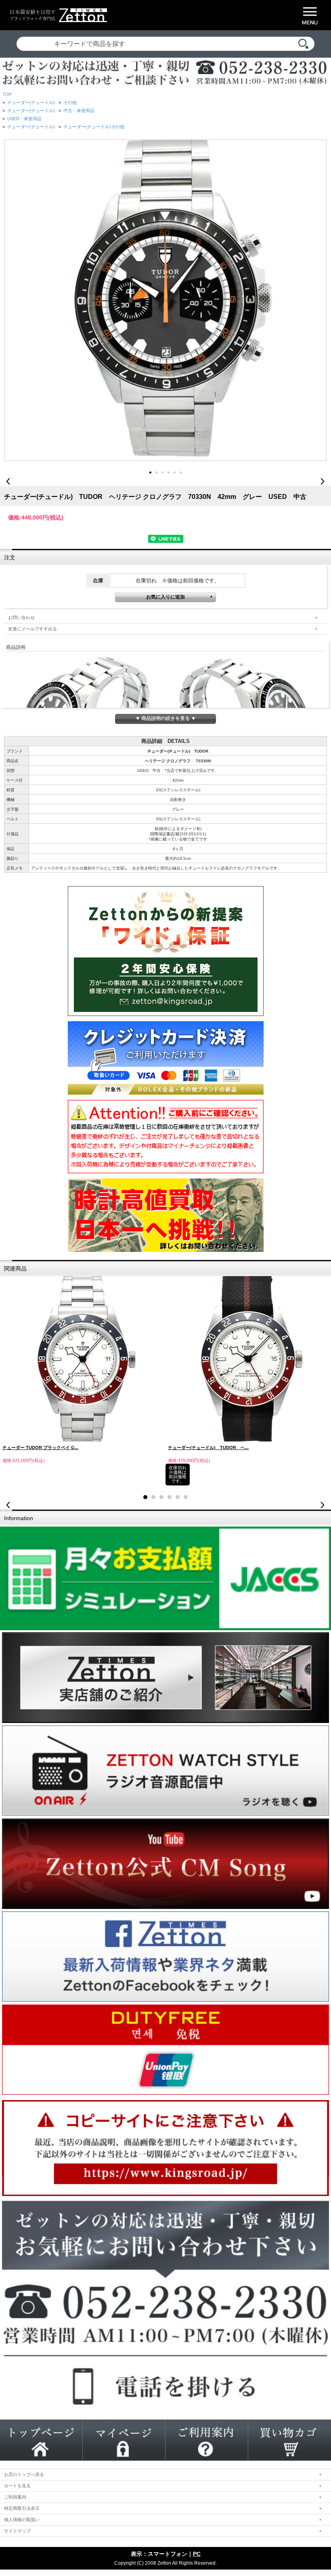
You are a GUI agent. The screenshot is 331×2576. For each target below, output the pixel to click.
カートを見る (17, 2486)
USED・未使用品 (24, 119)
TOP (7, 94)
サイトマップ (17, 2531)
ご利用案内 (15, 2497)
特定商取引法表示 (22, 2508)
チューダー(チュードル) (31, 102)
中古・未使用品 (79, 111)
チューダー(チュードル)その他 (94, 127)
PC (197, 2554)
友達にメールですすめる (32, 629)
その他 (70, 102)
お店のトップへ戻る (24, 2474)
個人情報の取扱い (22, 2520)
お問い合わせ (21, 617)
